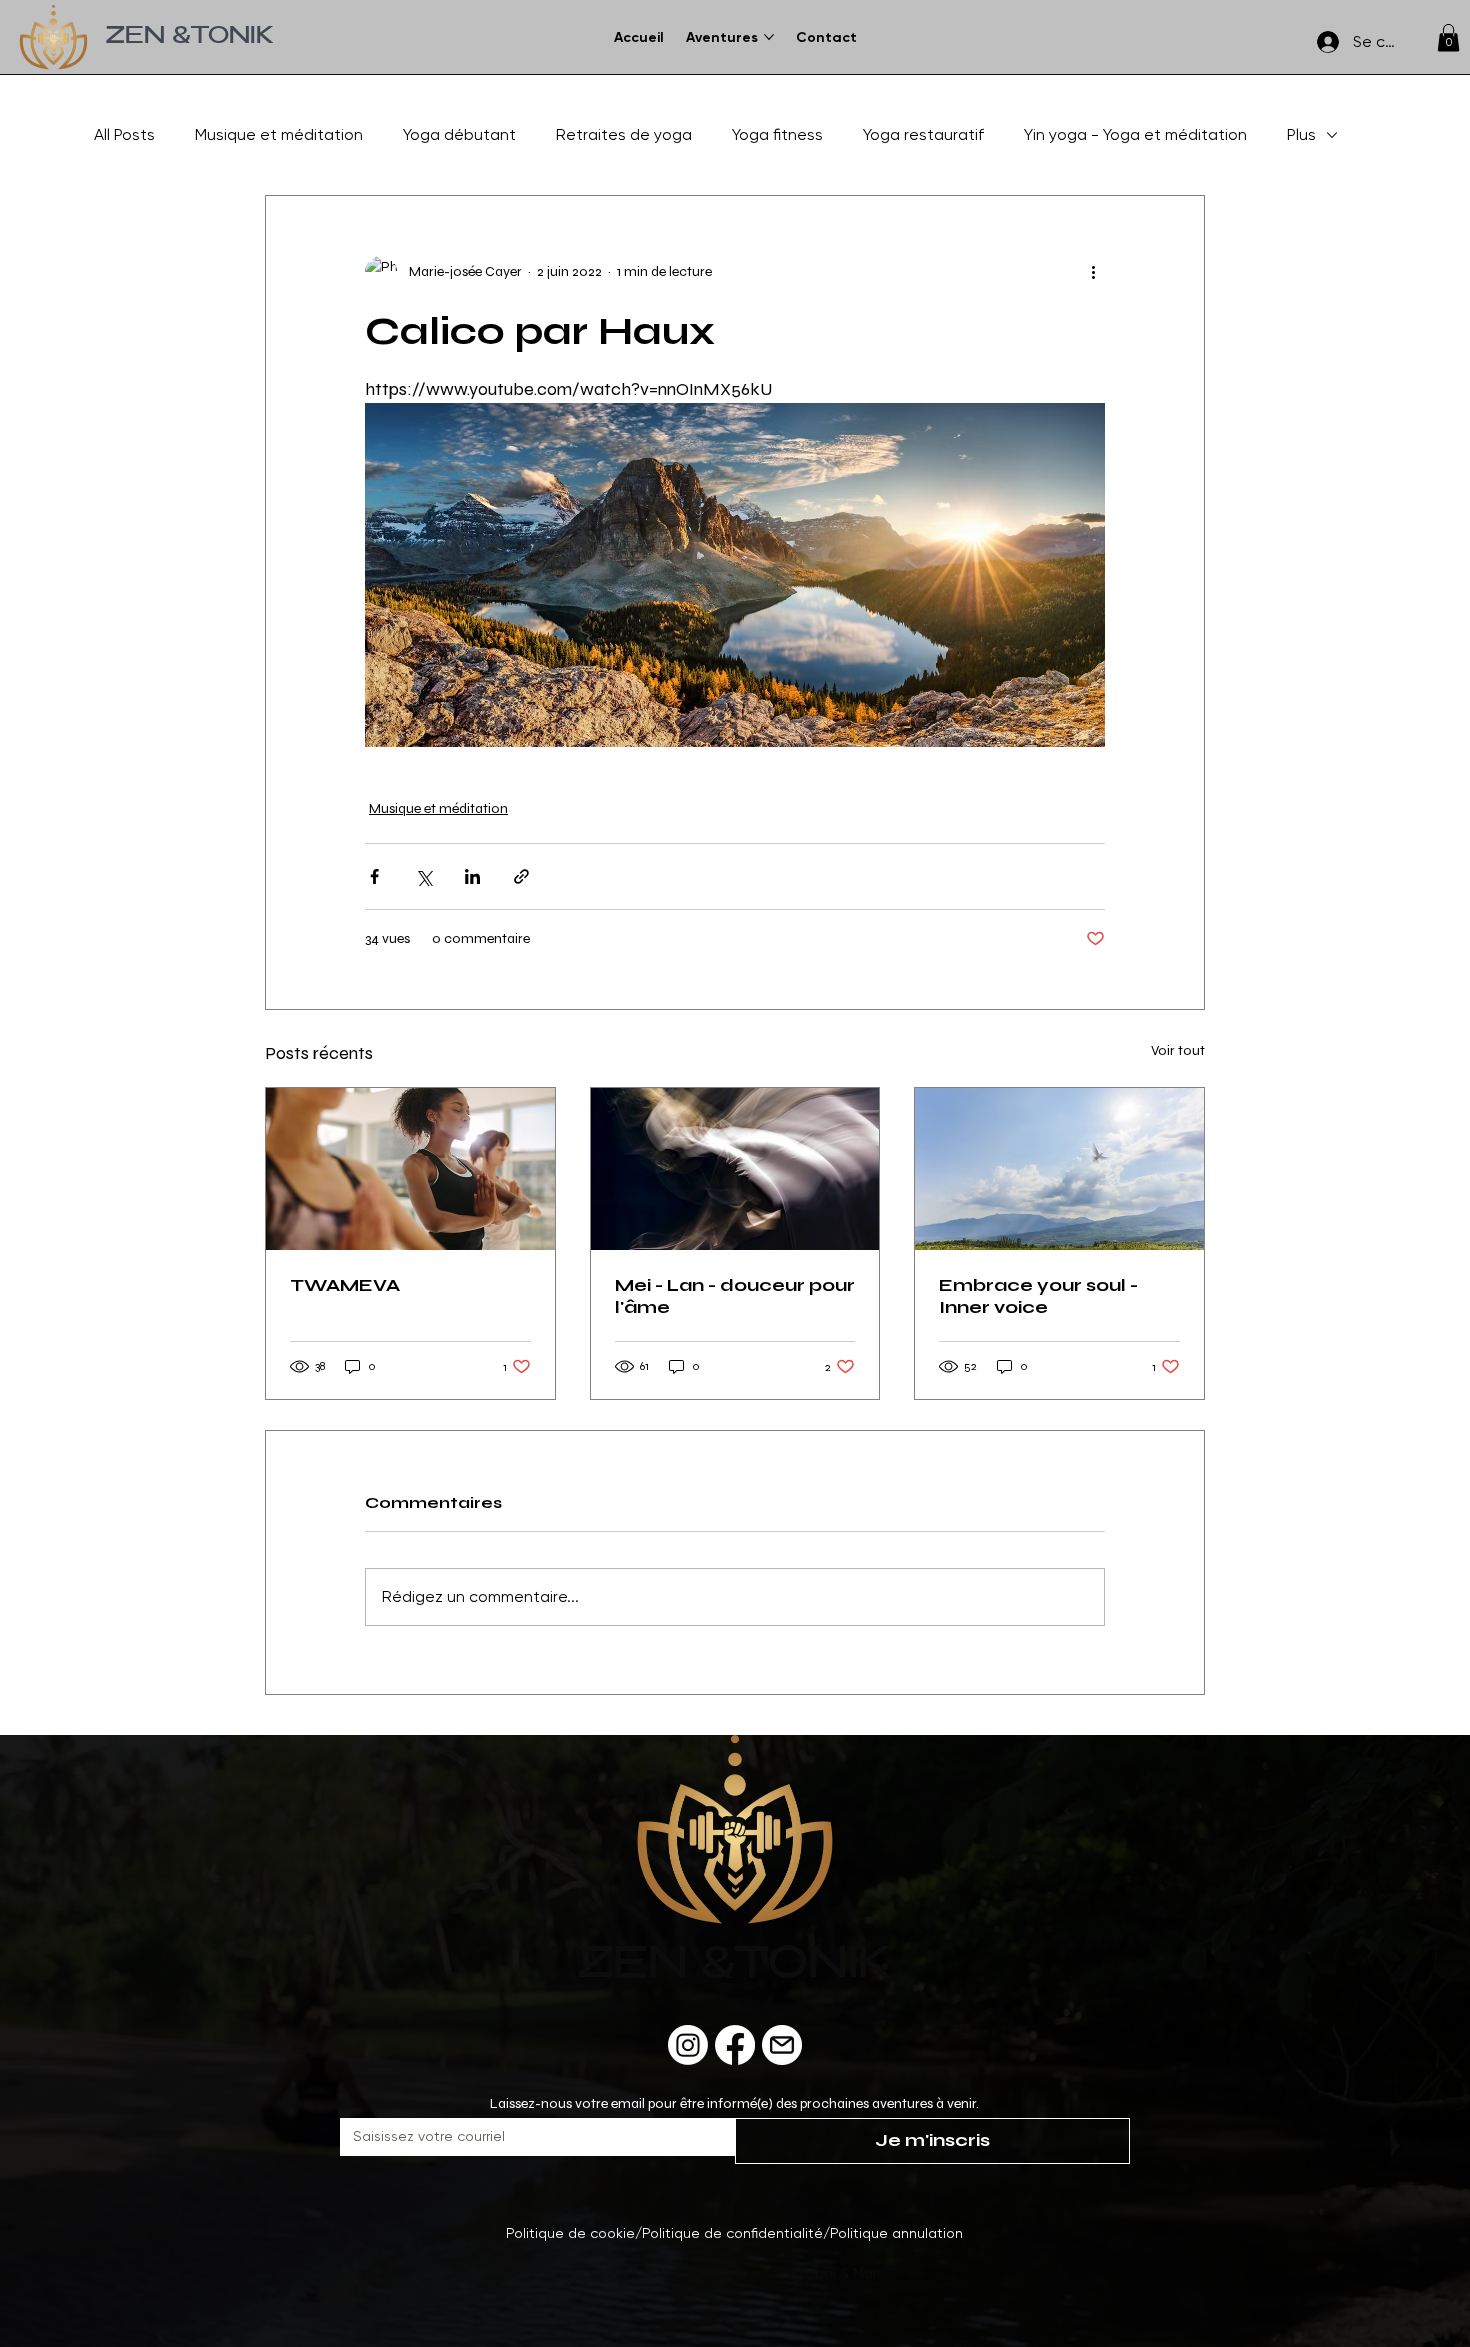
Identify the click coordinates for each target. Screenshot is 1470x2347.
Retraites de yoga (624, 134)
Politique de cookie (570, 2233)
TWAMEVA (345, 1285)
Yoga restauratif (923, 134)
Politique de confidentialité (732, 2233)
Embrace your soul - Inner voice (1038, 1296)
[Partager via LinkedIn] (472, 876)
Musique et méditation (279, 134)
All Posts (124, 134)
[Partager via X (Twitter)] (423, 876)
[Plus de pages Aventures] (769, 37)
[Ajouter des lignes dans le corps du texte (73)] (782, 2045)
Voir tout (1178, 1050)
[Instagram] (688, 2045)
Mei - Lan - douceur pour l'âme (735, 1296)
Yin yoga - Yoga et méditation (1135, 134)
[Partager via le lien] (521, 876)
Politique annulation (896, 2233)
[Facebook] (735, 2045)
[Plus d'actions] (1093, 272)
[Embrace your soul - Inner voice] (1059, 1169)
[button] (1448, 37)
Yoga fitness (777, 134)
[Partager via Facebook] (374, 876)
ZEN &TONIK (190, 38)
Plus (1301, 134)
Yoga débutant (459, 134)
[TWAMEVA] (410, 1169)
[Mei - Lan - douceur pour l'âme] (735, 1169)
